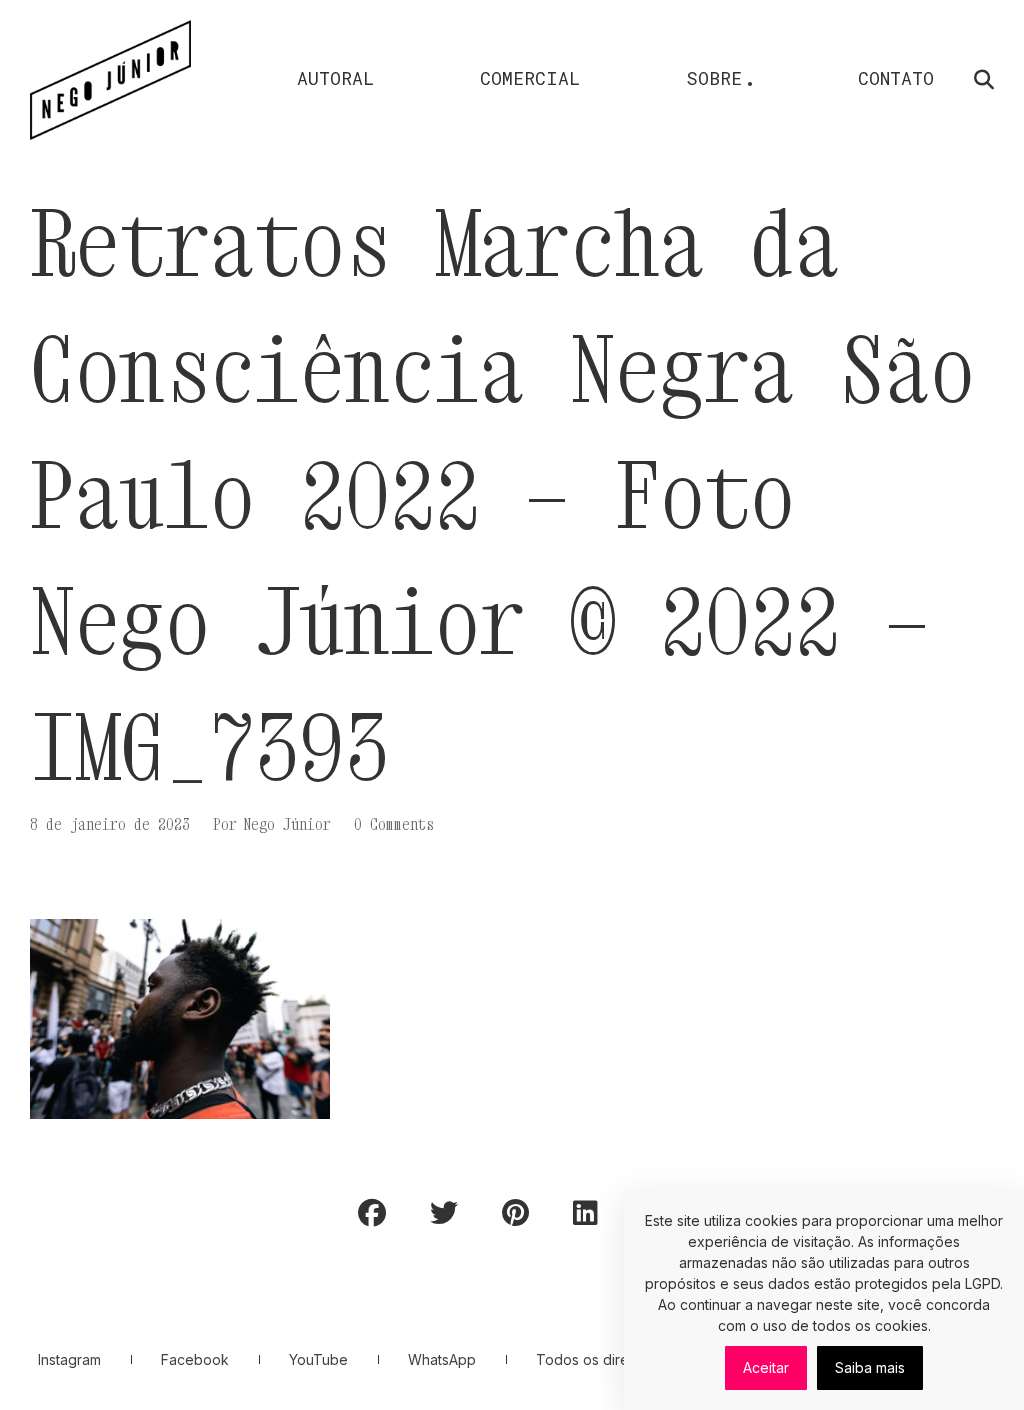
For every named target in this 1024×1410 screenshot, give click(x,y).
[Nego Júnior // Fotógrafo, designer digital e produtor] (110, 80)
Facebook (195, 1359)
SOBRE (714, 78)
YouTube (318, 1359)
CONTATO (896, 78)
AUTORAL (335, 78)
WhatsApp (442, 1359)
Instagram (69, 1359)
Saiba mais (870, 1367)
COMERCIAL (530, 78)
